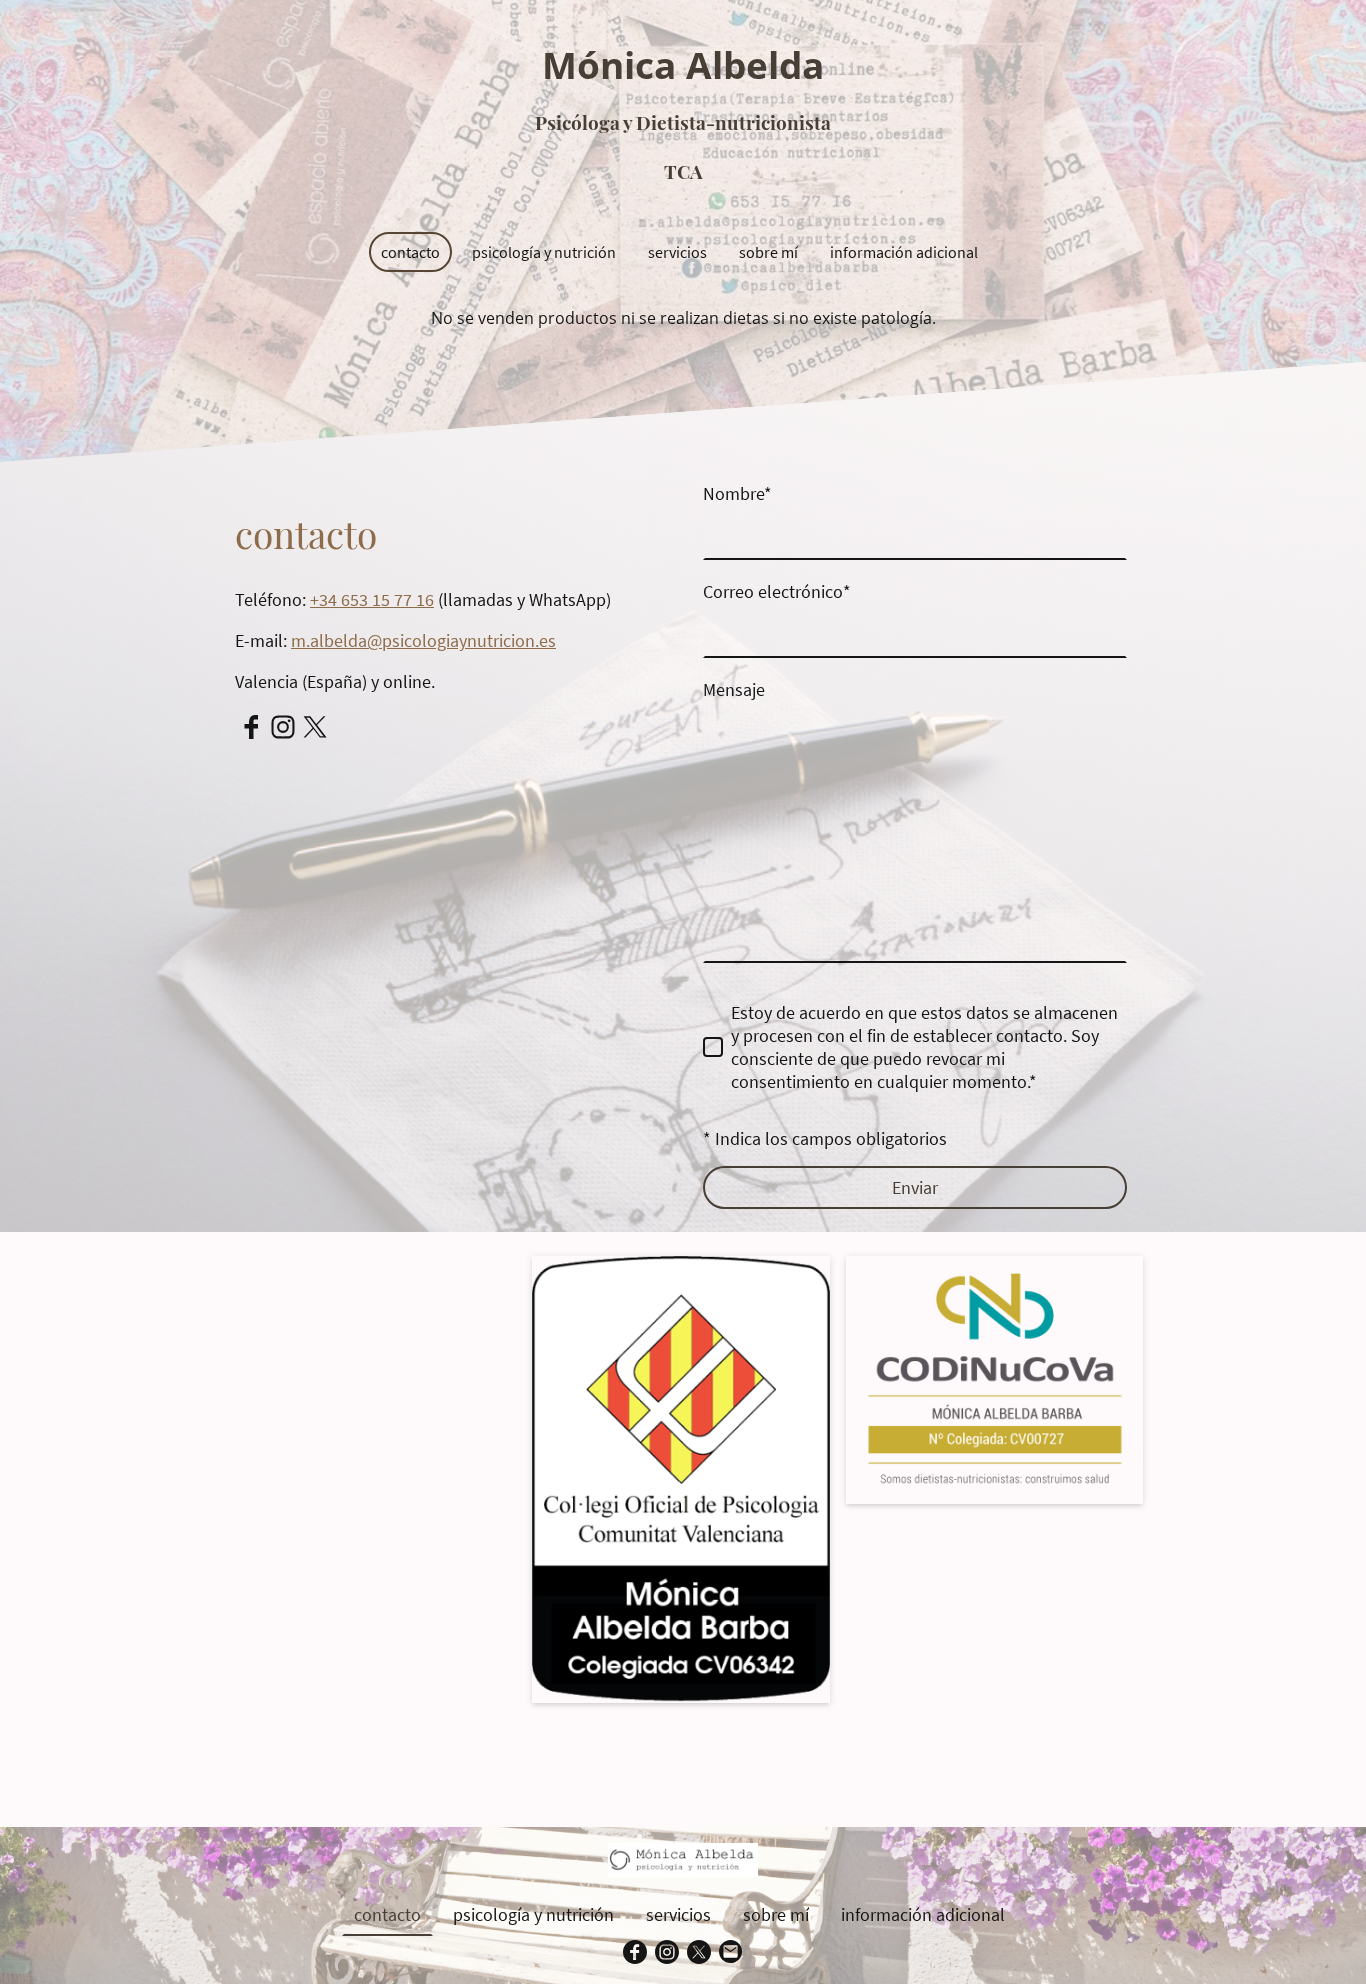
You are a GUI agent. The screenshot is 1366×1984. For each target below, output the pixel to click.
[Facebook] (251, 727)
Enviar (915, 1187)
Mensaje (734, 689)
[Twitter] (315, 727)
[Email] (731, 1952)
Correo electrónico (777, 591)
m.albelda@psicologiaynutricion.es (423, 640)
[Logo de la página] (683, 206)
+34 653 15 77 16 (372, 599)
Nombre (737, 493)
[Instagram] (283, 727)
